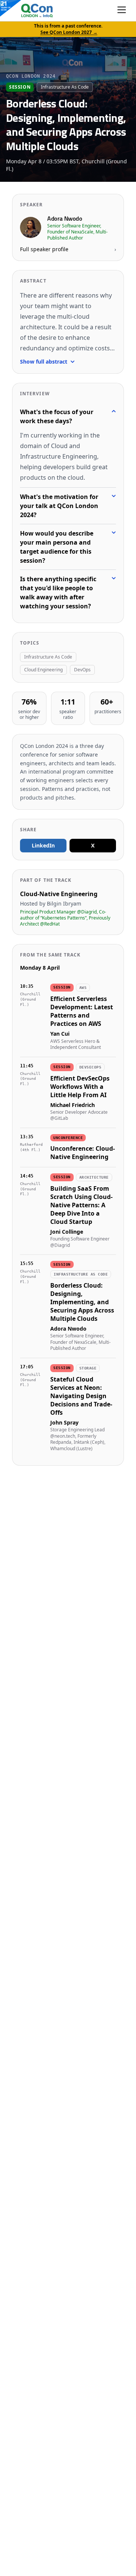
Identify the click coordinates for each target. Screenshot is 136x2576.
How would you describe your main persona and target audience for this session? (57, 547)
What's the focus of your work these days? (57, 416)
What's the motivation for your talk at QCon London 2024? (59, 506)
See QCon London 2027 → (69, 32)
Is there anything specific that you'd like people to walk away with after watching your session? (58, 593)
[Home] (29, 11)
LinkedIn (43, 845)
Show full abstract (44, 362)
